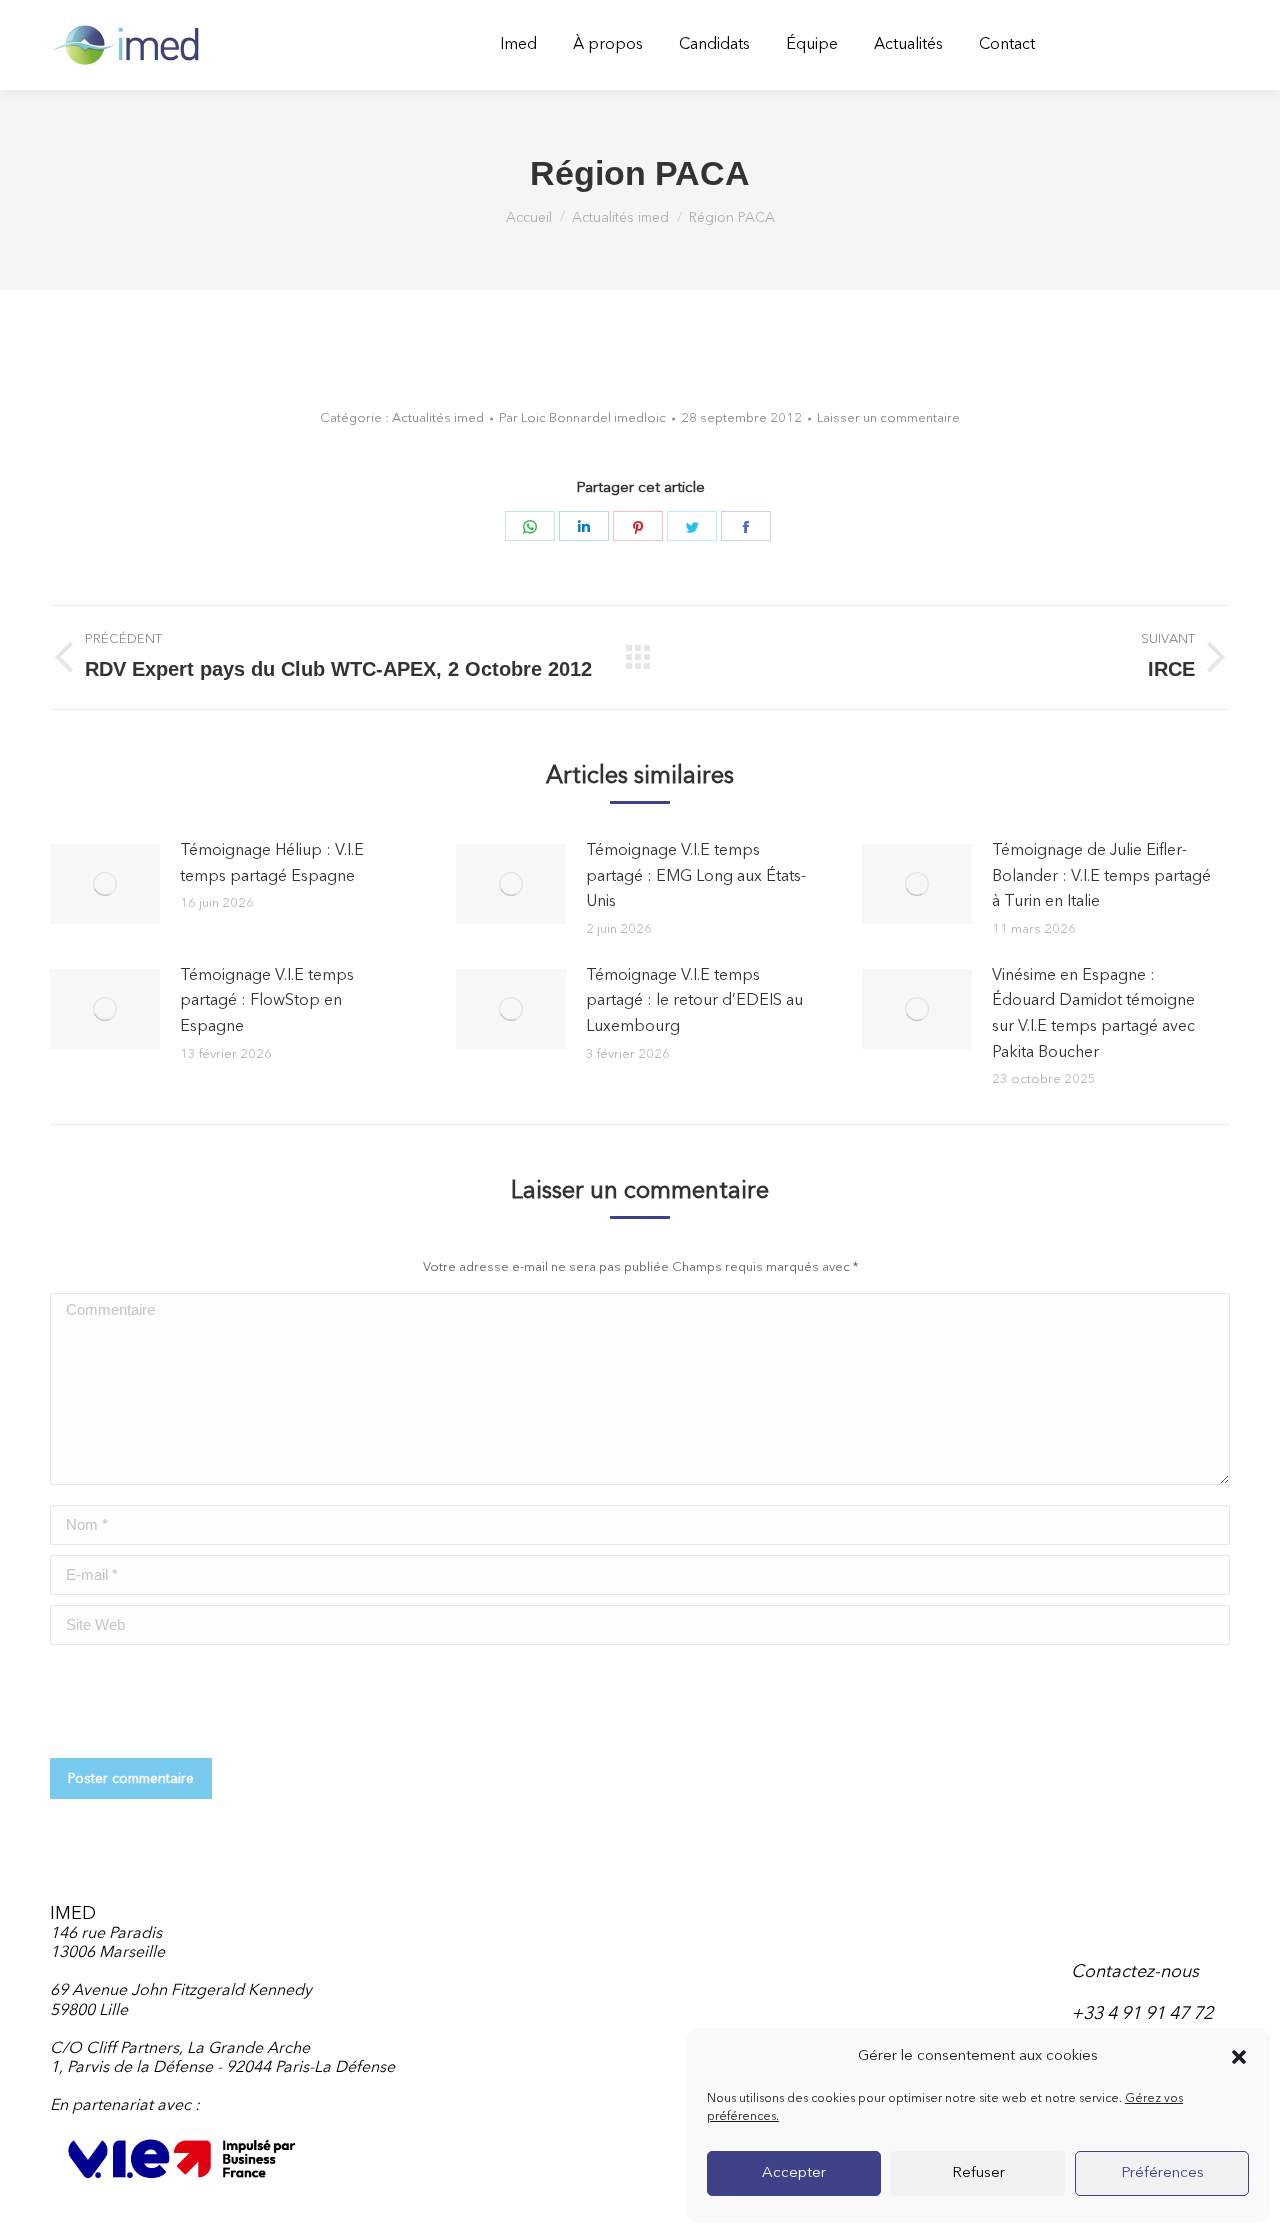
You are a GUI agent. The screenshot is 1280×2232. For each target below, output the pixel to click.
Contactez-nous (1135, 1972)
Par (582, 418)
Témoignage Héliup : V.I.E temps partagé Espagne (272, 864)
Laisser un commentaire (888, 418)
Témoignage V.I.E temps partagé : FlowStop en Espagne (267, 1001)
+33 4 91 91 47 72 (1142, 2014)
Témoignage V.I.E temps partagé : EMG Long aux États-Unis (696, 876)
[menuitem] (518, 45)
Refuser (978, 2173)
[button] (1239, 2057)
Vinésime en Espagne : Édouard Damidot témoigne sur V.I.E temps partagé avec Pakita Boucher (1093, 1014)
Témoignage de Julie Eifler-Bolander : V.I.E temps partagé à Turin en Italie (1101, 876)
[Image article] (105, 884)
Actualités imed (438, 418)
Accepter (794, 2173)
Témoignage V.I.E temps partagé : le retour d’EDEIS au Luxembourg (694, 1001)
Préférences (1162, 2173)
